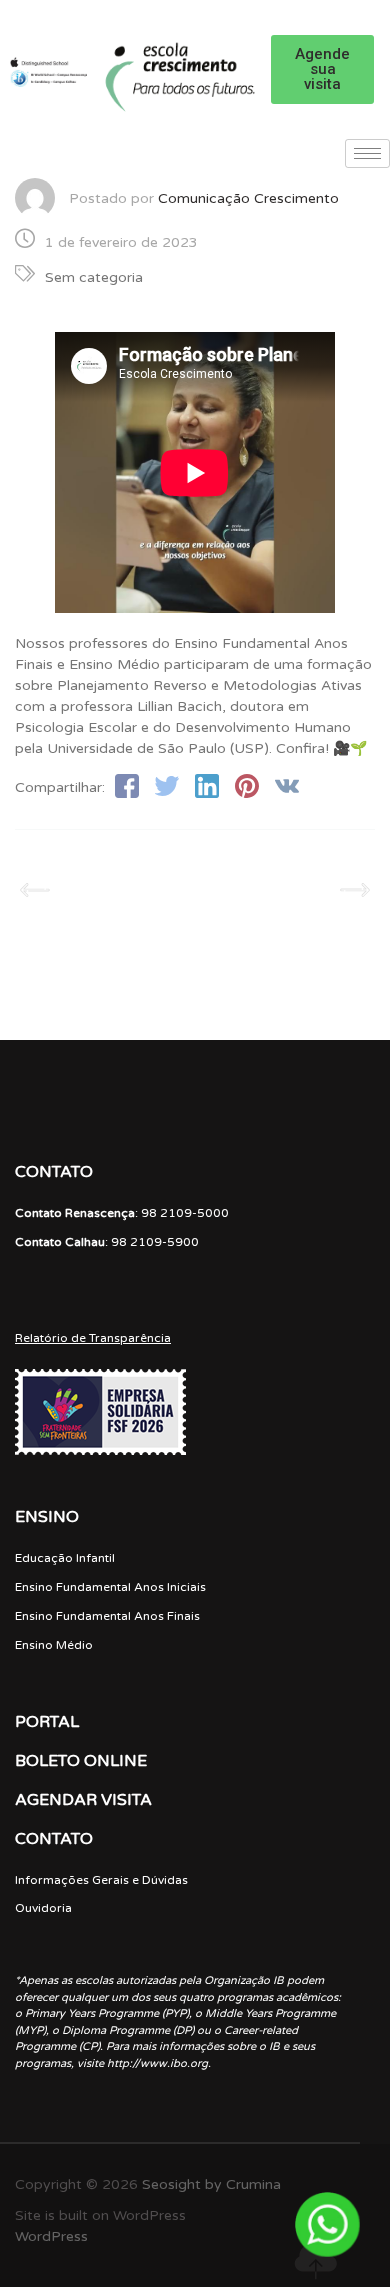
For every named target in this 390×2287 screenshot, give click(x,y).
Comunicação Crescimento (248, 198)
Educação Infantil (65, 1558)
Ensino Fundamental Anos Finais (107, 1616)
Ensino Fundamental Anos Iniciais (110, 1587)
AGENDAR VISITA (83, 1800)
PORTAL (47, 1722)
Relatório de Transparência (93, 1338)
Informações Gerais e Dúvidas (101, 1880)
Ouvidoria (43, 1908)
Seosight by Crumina (211, 2184)
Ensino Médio (54, 1645)
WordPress (51, 2236)
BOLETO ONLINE (81, 1761)
